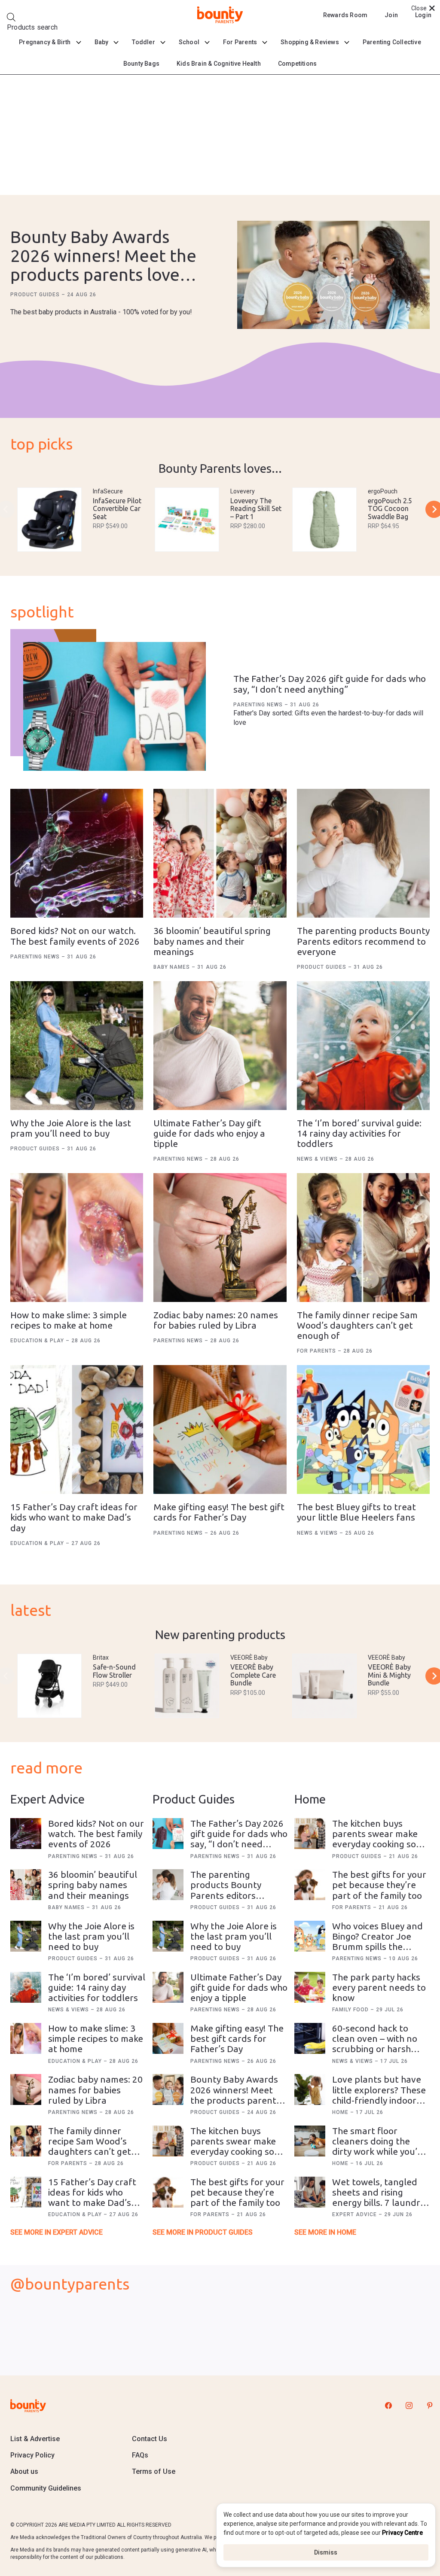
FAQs (140, 2455)
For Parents (240, 42)
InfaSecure (108, 491)
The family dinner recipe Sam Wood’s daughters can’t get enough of (357, 1325)
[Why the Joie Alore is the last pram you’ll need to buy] (77, 1046)
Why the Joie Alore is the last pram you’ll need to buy (71, 1128)
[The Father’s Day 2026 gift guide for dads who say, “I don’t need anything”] (115, 706)
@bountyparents (70, 2284)
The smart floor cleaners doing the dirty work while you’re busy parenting (379, 2146)
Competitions (297, 64)
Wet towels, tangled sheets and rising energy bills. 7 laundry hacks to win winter (378, 2197)
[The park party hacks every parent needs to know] (310, 1987)
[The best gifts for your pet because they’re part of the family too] (168, 2192)
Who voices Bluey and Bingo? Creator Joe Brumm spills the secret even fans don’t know (379, 1947)
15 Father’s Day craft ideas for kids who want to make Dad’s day (74, 1517)
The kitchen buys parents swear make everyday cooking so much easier (233, 2146)
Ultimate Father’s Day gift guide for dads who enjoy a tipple (209, 1133)
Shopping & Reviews (310, 42)
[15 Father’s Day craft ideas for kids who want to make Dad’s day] (77, 1429)
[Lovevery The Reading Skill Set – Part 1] (187, 520)
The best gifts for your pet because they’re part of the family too (237, 2192)
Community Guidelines (46, 2488)
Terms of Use (154, 2471)
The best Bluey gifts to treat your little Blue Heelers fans (356, 1512)
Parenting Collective (392, 42)
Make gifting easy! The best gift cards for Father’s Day (219, 1512)
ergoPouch (383, 491)
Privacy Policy (32, 2455)
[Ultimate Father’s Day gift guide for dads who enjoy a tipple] (220, 1046)
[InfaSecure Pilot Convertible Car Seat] (49, 520)
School (189, 42)
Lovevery (243, 491)
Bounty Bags (141, 64)
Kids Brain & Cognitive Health (219, 64)
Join (391, 15)
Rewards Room (345, 15)
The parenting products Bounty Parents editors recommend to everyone (363, 941)
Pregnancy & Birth (45, 42)
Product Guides (36, 295)
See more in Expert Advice (57, 2232)
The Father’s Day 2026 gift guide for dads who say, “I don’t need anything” (330, 684)
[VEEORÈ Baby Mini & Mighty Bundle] (324, 1686)
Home (341, 2112)
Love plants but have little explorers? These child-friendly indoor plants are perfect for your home (379, 2100)
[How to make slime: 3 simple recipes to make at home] (77, 1238)
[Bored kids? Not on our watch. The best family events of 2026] (77, 853)
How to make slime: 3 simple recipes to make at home (69, 1320)
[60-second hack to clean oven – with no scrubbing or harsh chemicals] (310, 2038)
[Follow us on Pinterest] (430, 2406)
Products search (32, 27)
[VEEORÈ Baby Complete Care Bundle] (187, 1686)
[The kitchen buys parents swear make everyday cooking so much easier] (168, 2141)
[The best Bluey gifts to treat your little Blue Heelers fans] (363, 1429)
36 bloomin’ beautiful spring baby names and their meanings (212, 941)
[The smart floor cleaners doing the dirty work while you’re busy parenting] (310, 2141)
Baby (102, 42)
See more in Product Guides (203, 2232)
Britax (101, 1658)
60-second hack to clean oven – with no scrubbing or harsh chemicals (375, 2044)
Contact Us (150, 2439)
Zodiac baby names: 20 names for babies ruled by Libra (216, 1320)
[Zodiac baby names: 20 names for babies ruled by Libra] (220, 1238)
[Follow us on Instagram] (409, 2406)
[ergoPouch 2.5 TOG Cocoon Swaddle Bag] (324, 520)
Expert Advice (355, 2214)
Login (423, 15)
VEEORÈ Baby (249, 1658)
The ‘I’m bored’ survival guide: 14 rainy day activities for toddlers (359, 1133)
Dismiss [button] (326, 2552)
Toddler (143, 42)
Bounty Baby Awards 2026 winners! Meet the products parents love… (103, 256)
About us (24, 2471)
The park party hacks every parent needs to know (379, 1987)
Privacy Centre (402, 2533)
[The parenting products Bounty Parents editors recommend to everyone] (363, 853)
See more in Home (325, 2232)
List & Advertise (35, 2439)
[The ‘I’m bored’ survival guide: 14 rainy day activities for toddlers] (363, 1046)
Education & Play (38, 1341)
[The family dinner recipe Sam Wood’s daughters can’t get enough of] (363, 1238)
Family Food (351, 2010)
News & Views (318, 1159)
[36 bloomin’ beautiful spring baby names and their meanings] (220, 853)
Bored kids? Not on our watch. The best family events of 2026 (75, 936)
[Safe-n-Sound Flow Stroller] (49, 1686)
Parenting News (259, 705)
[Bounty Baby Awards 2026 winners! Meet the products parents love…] (333, 276)
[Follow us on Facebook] (388, 2406)
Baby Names (173, 967)
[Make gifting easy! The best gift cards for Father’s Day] (220, 1429)
